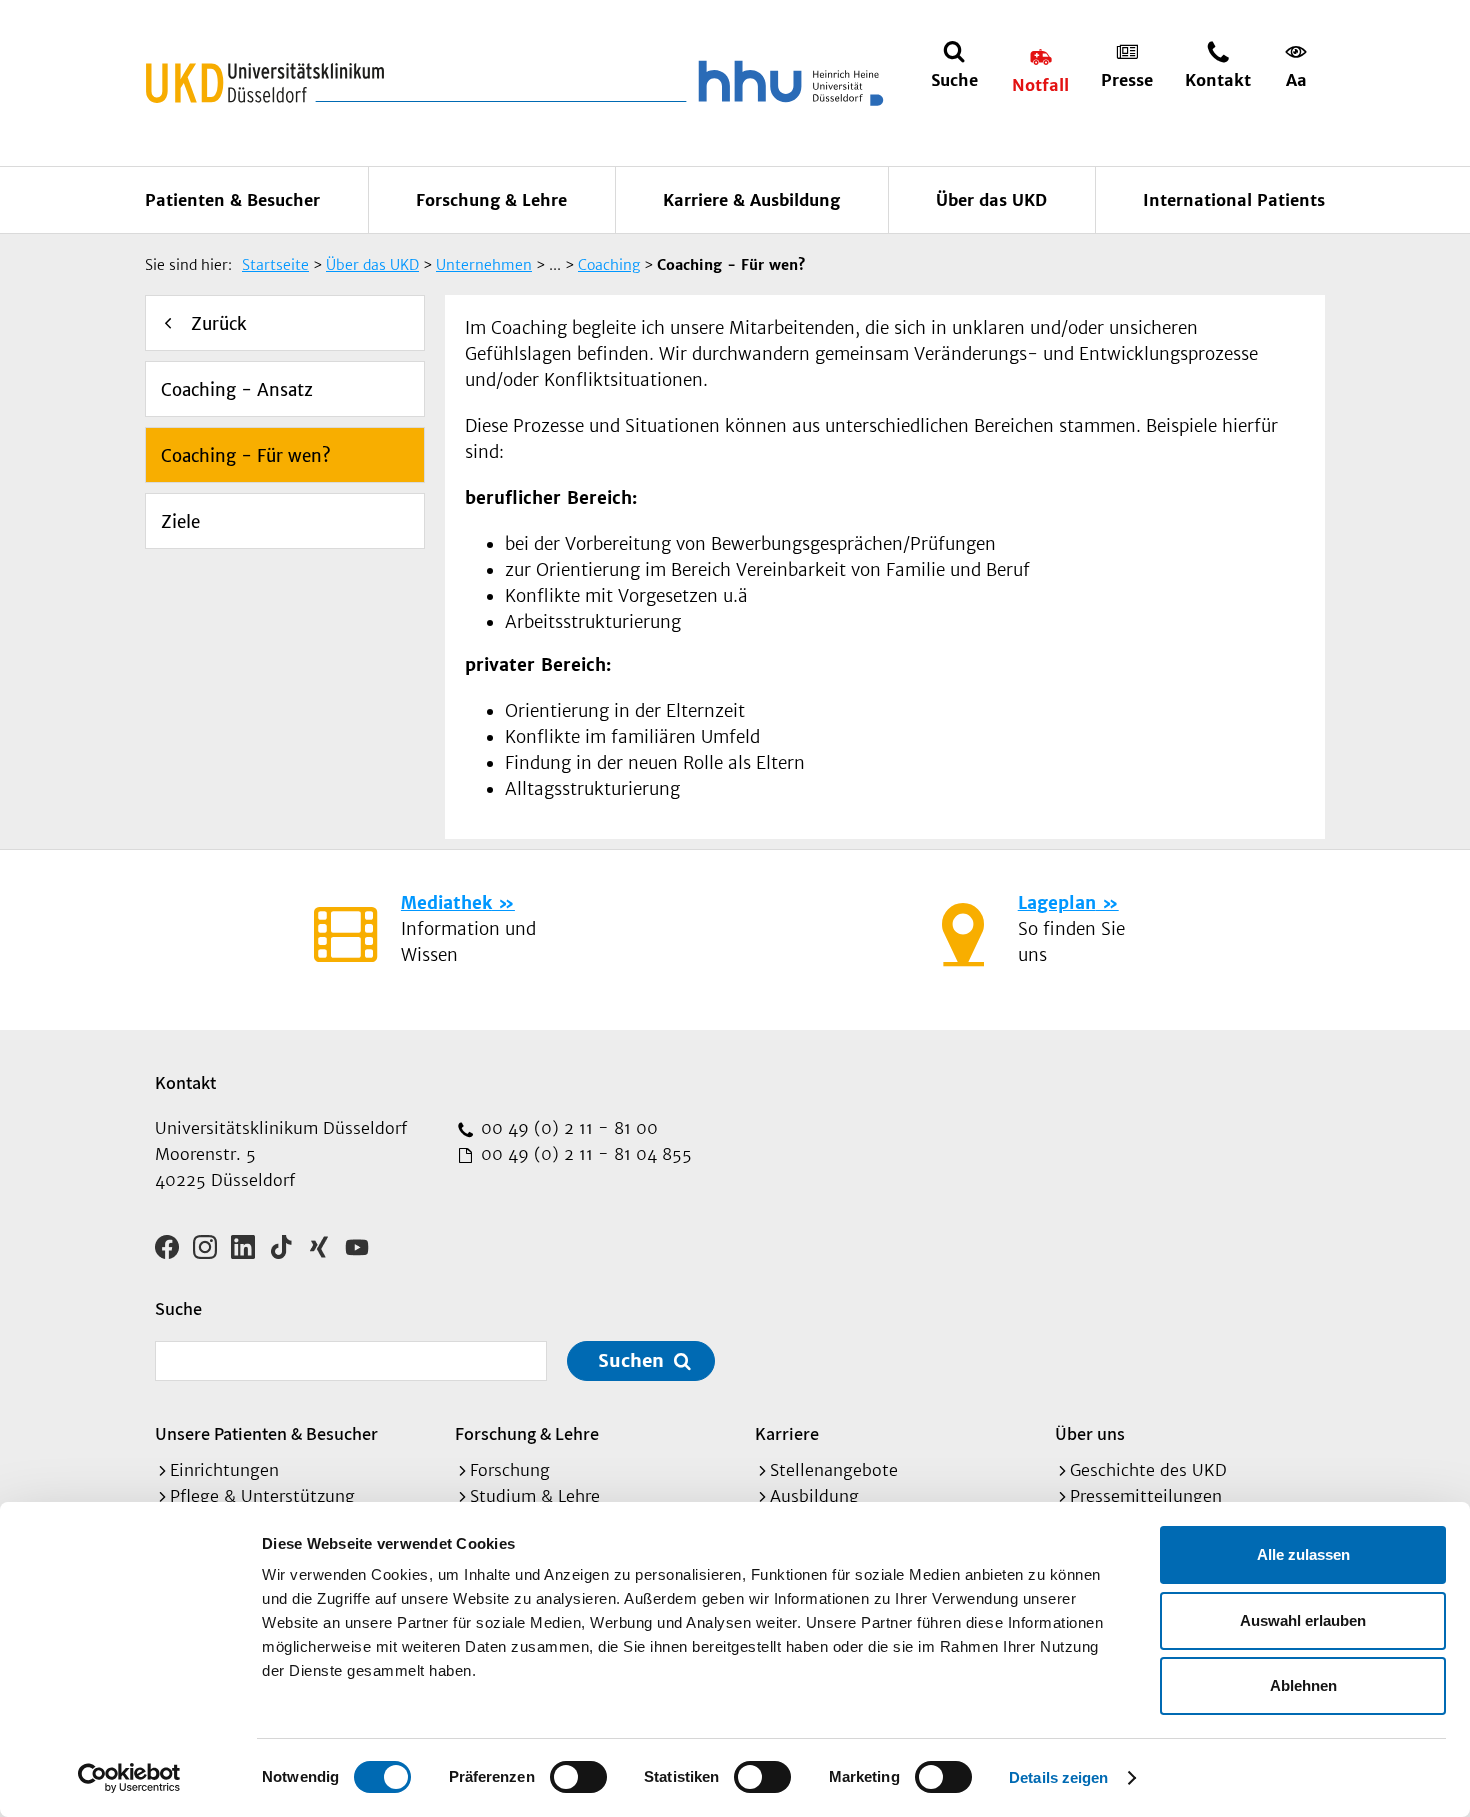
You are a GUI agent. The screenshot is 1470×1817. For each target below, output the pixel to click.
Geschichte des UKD (1148, 1470)
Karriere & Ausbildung (751, 200)
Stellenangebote (834, 1470)
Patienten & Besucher (232, 200)
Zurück (219, 324)
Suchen (631, 1360)
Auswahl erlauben (1303, 1620)
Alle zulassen (1303, 1554)
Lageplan (1057, 903)
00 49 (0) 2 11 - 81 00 (567, 1128)
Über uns (1090, 1433)
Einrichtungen (224, 1470)
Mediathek (446, 903)
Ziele (180, 522)
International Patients (1234, 200)
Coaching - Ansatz (237, 390)
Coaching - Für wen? (246, 456)
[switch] (578, 1777)
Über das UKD (991, 200)
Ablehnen (1303, 1685)
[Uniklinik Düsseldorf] (265, 83)
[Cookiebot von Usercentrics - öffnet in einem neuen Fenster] (129, 1778)
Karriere (787, 1433)
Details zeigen (1058, 1777)
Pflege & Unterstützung (262, 1496)
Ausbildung (814, 1496)
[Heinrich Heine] (787, 83)
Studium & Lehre (535, 1496)
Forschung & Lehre (491, 200)
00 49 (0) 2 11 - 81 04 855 (584, 1154)
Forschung (510, 1470)
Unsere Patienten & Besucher (266, 1433)
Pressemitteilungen (1146, 1496)
